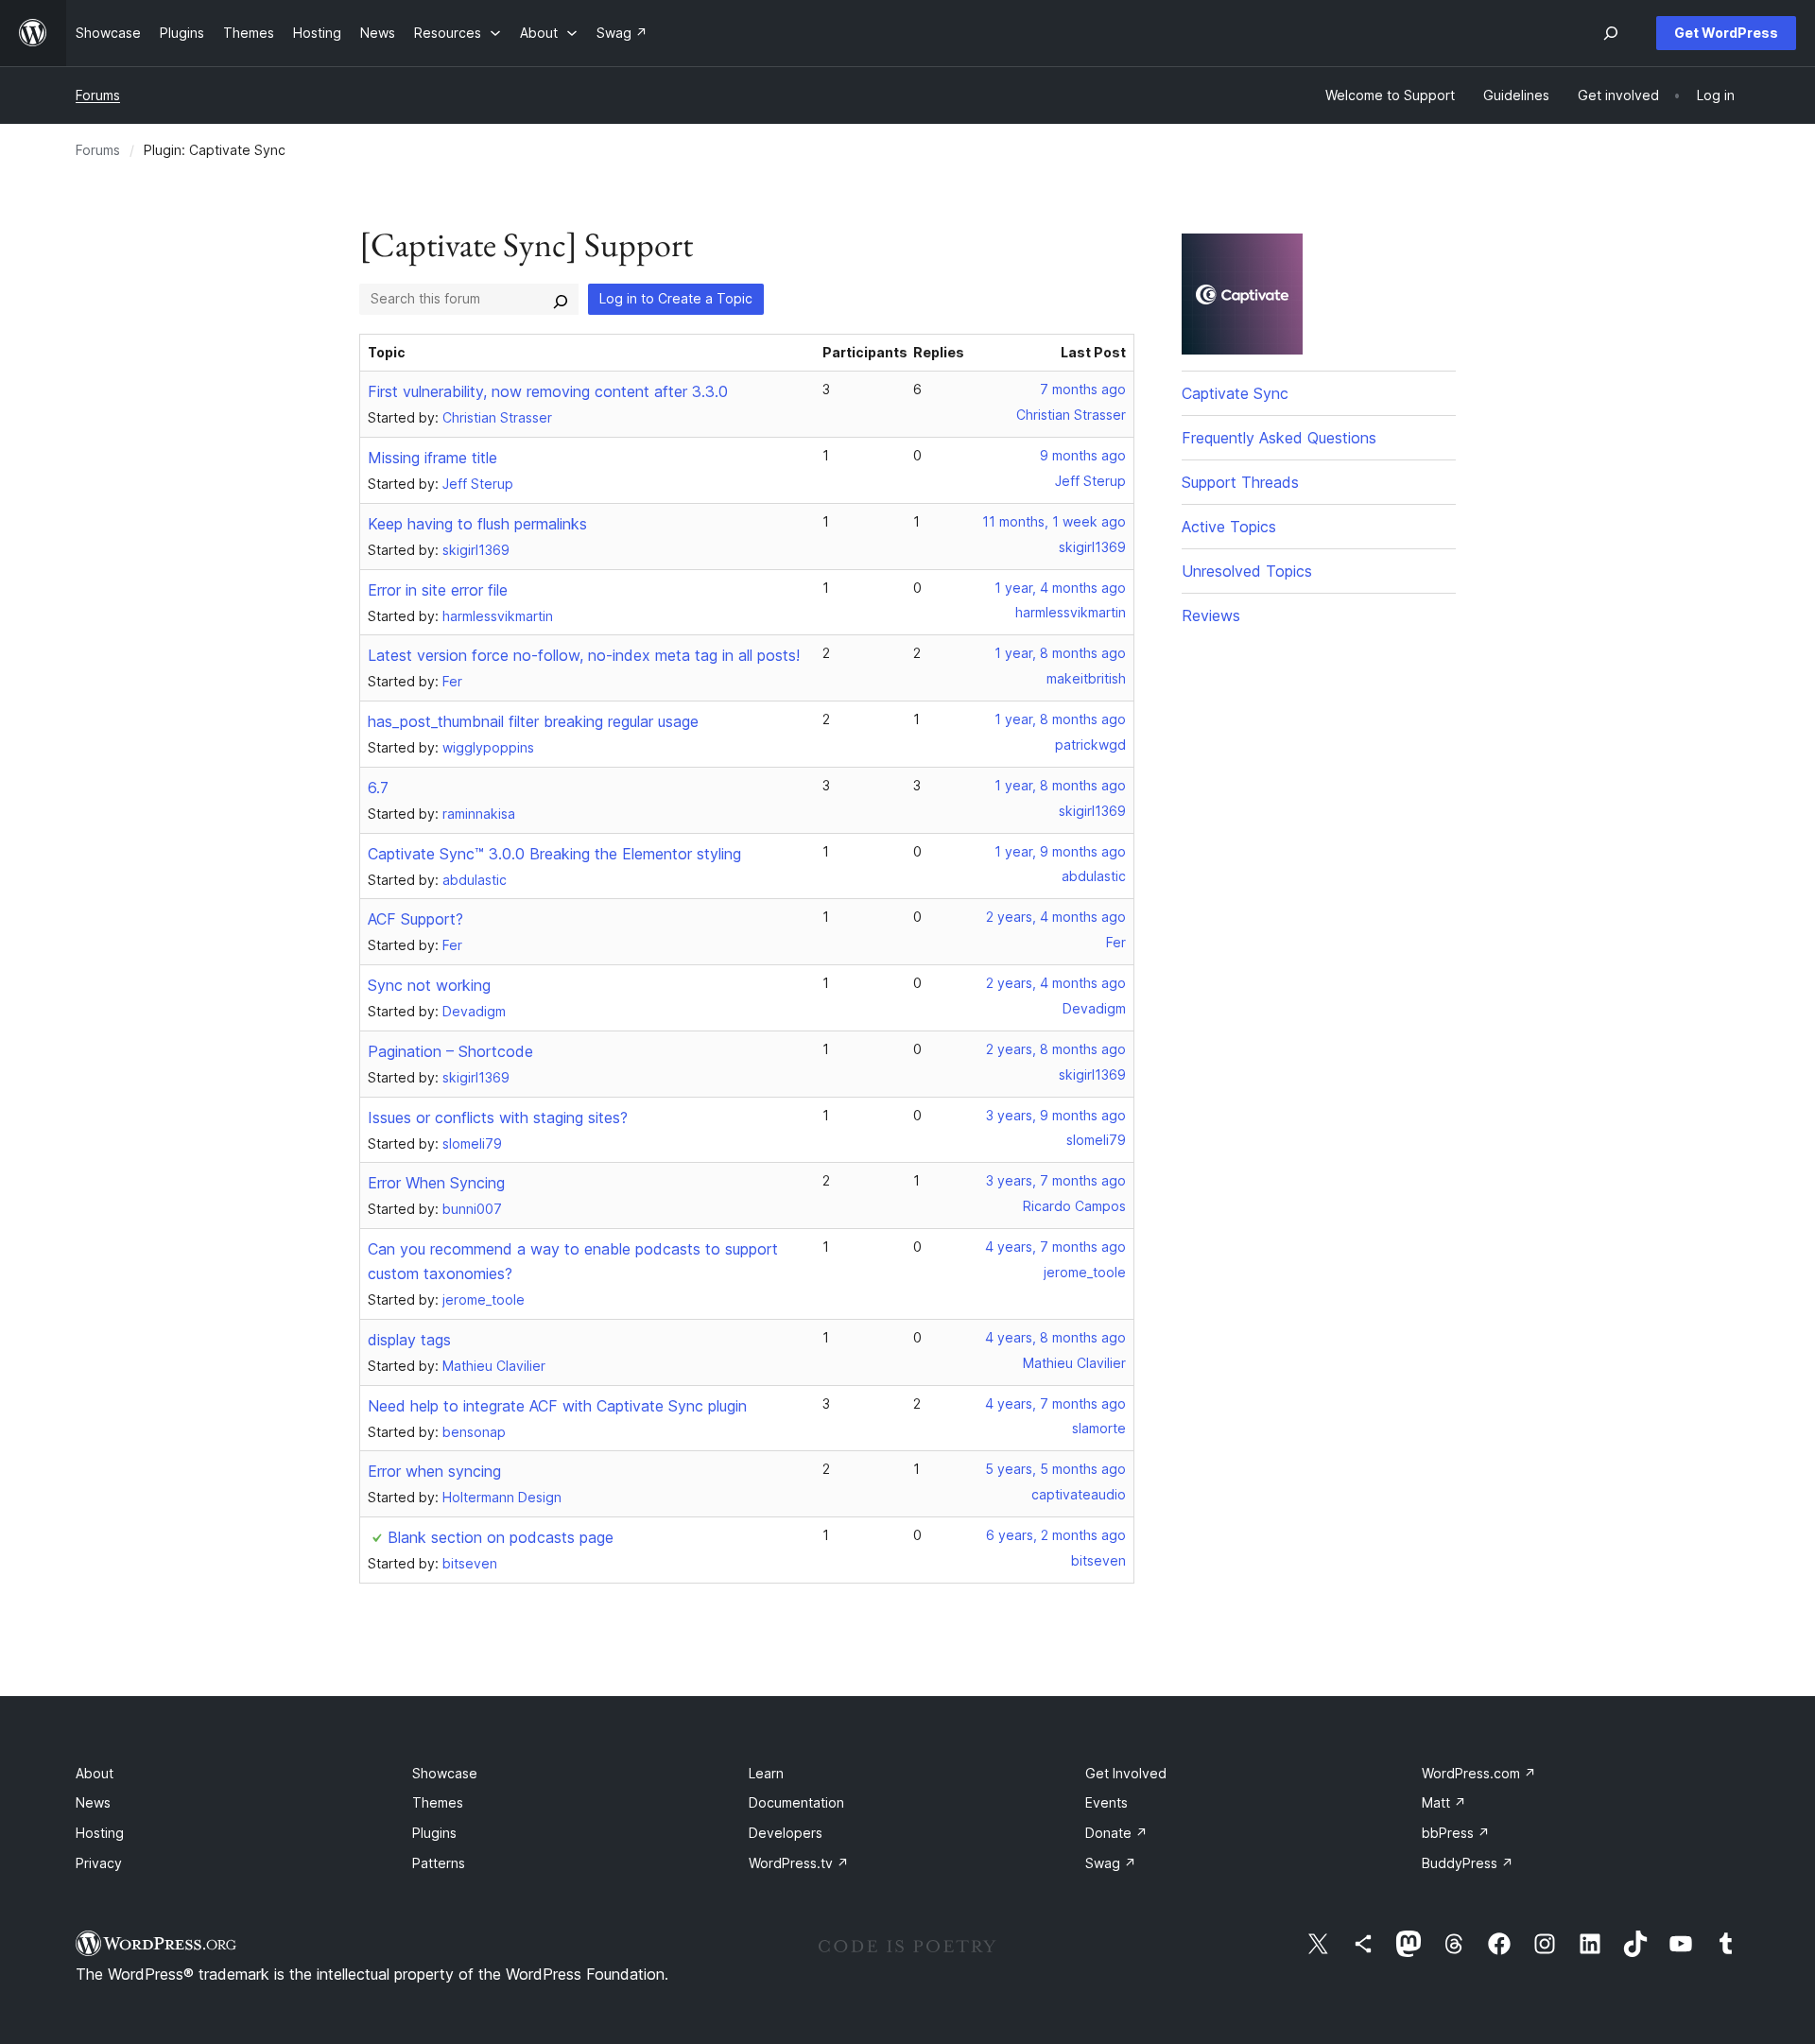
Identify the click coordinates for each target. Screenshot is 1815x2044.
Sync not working (429, 985)
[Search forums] (561, 299)
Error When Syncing (436, 1183)
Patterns (439, 1863)
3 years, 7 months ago (1056, 1180)
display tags (409, 1340)
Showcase (445, 1773)
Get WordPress (1726, 33)
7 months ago (1083, 389)
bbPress (1456, 1833)
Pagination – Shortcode (450, 1051)
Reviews (1211, 615)
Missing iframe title (432, 458)
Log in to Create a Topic (676, 298)
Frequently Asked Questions (1279, 438)
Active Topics (1229, 527)
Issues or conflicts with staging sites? (498, 1117)
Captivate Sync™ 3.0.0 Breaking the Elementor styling (554, 854)
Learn (766, 1773)
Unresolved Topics (1247, 571)
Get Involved (1126, 1773)
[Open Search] (1611, 33)
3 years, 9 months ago (1056, 1115)
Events (1106, 1802)
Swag (1111, 1863)
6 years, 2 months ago (1056, 1535)
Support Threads (1240, 482)
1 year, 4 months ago (1060, 588)
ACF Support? (415, 919)
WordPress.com (1479, 1773)
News (93, 1802)
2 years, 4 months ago (1056, 917)
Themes (438, 1802)
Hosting (100, 1833)
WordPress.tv (799, 1863)
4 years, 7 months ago (1055, 1247)
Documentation (796, 1802)
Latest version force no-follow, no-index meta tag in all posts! (584, 655)
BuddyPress (1468, 1863)
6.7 (378, 788)
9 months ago (1083, 455)
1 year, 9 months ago (1060, 851)
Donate (1116, 1833)
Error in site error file (438, 590)
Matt (1444, 1802)
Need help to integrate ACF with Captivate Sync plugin (557, 1406)
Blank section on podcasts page (501, 1537)
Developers (786, 1833)
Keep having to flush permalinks (477, 524)
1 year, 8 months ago (1060, 653)
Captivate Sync (1235, 393)
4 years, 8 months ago (1055, 1337)
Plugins (434, 1833)
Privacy (99, 1863)
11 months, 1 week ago (1054, 521)
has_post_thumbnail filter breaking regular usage (533, 721)
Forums (98, 95)
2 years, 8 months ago (1056, 1049)
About (95, 1773)
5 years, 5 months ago (1055, 1469)
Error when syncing (434, 1471)
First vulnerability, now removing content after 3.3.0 (548, 391)
